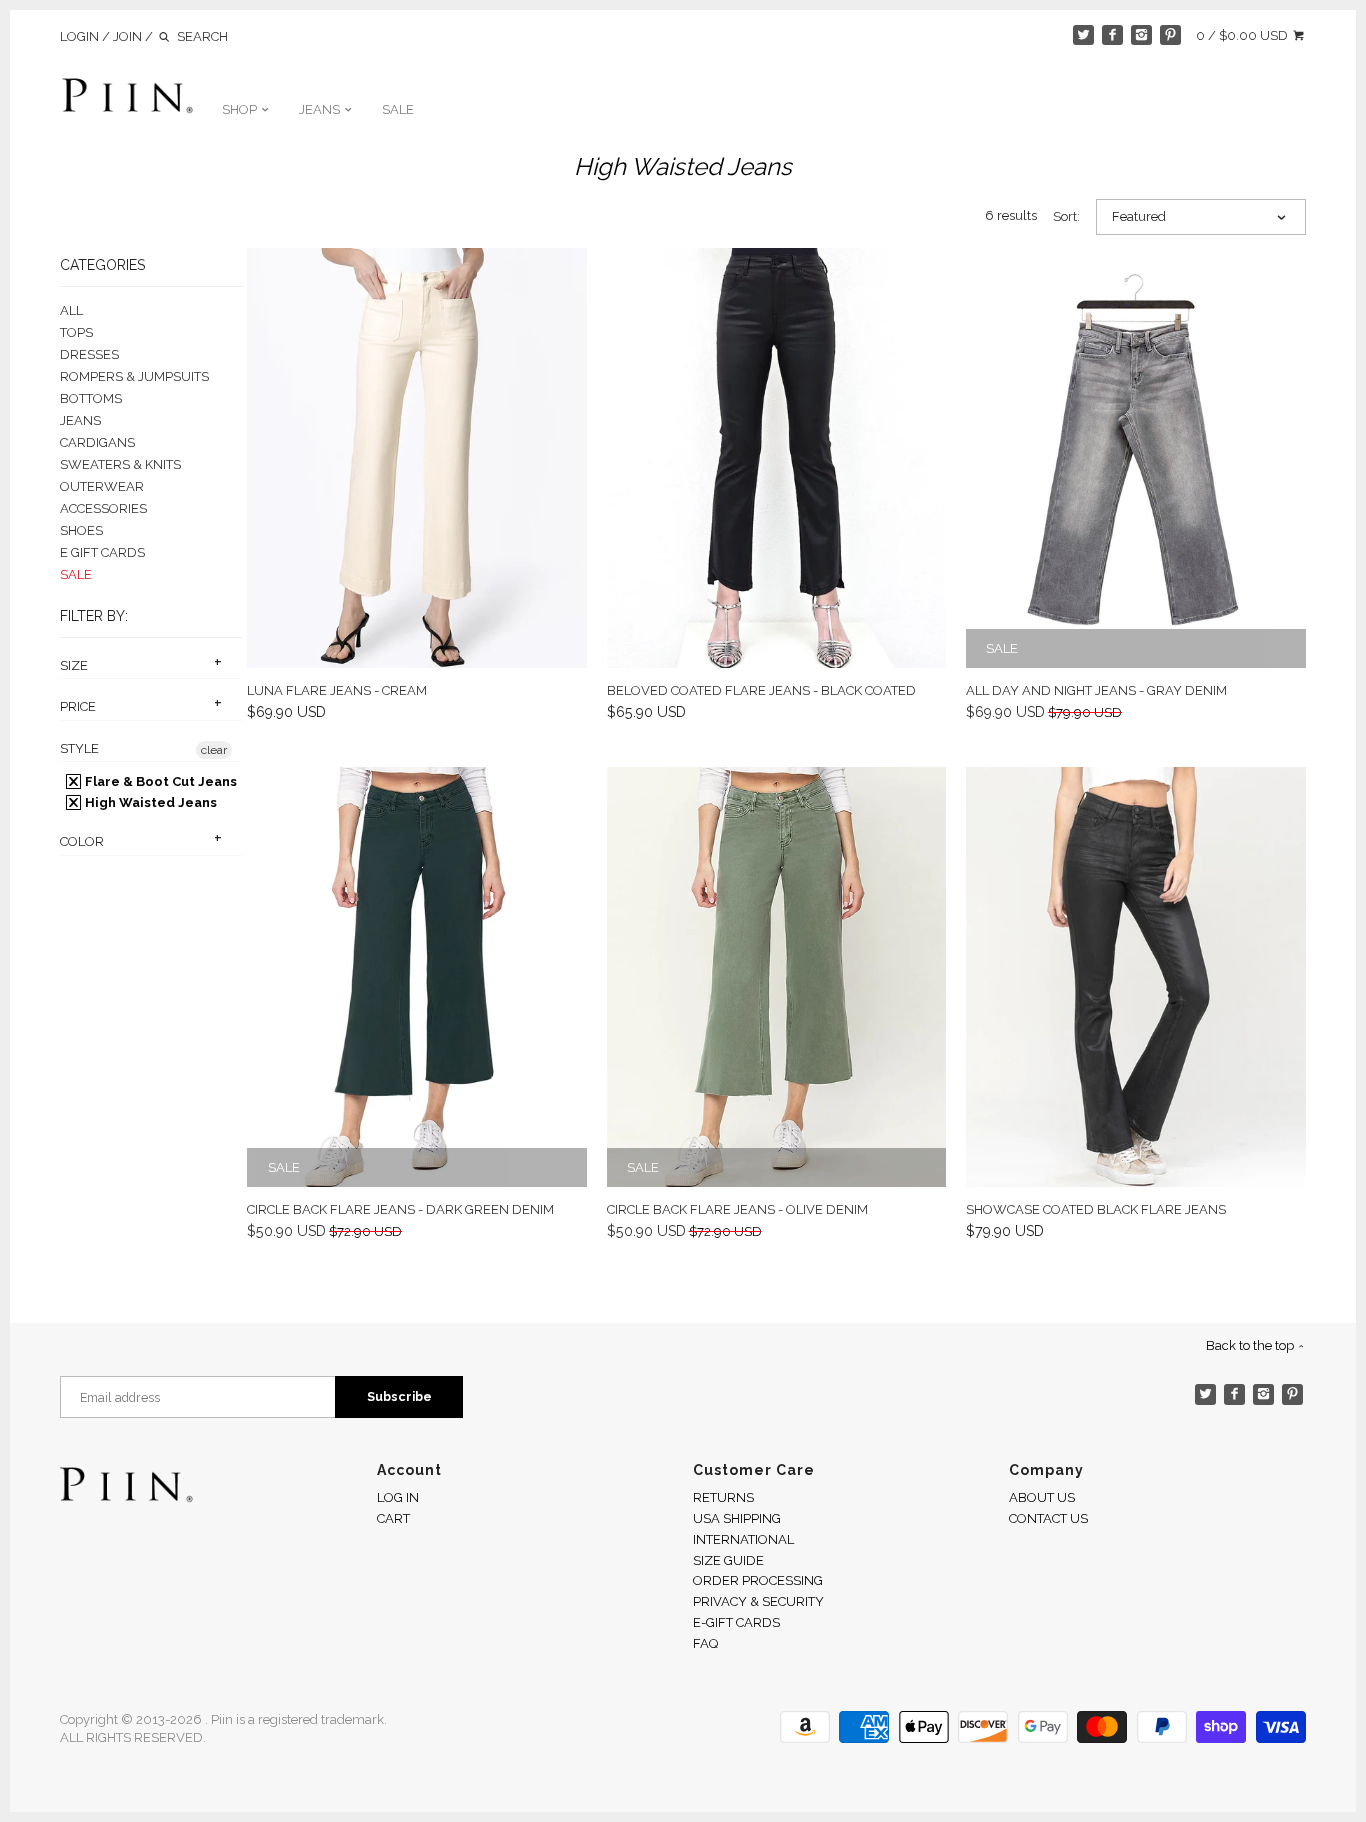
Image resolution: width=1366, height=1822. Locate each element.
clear (214, 750)
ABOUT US (1042, 1497)
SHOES (81, 530)
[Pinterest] (1170, 35)
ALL (71, 310)
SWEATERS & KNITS (120, 464)
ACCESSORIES (103, 508)
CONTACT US (1048, 1518)
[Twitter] (1083, 35)
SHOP (241, 109)
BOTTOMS (91, 398)
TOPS (76, 332)
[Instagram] (1141, 35)
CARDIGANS (97, 442)
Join (127, 36)
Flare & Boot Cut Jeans (159, 781)
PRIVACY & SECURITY (758, 1601)
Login (79, 36)
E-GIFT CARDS (736, 1622)
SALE (398, 109)
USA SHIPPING (737, 1518)
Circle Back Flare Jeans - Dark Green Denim (400, 1209)
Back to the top (1251, 1345)
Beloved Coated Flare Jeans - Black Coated (761, 690)
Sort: (1066, 216)
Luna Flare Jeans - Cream (337, 690)
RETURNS (723, 1497)
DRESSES (89, 354)
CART (393, 1518)
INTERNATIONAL (743, 1539)
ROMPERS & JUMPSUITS (134, 376)
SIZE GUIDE (728, 1560)
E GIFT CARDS (102, 552)
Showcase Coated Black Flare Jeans (1096, 1209)
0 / (1242, 35)
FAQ (705, 1643)
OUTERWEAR (102, 486)
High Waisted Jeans (149, 802)
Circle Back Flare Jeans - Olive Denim (737, 1209)
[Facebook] (1112, 35)
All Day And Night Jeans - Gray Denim (1096, 690)
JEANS (321, 109)
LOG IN (398, 1497)
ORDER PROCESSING (758, 1580)
